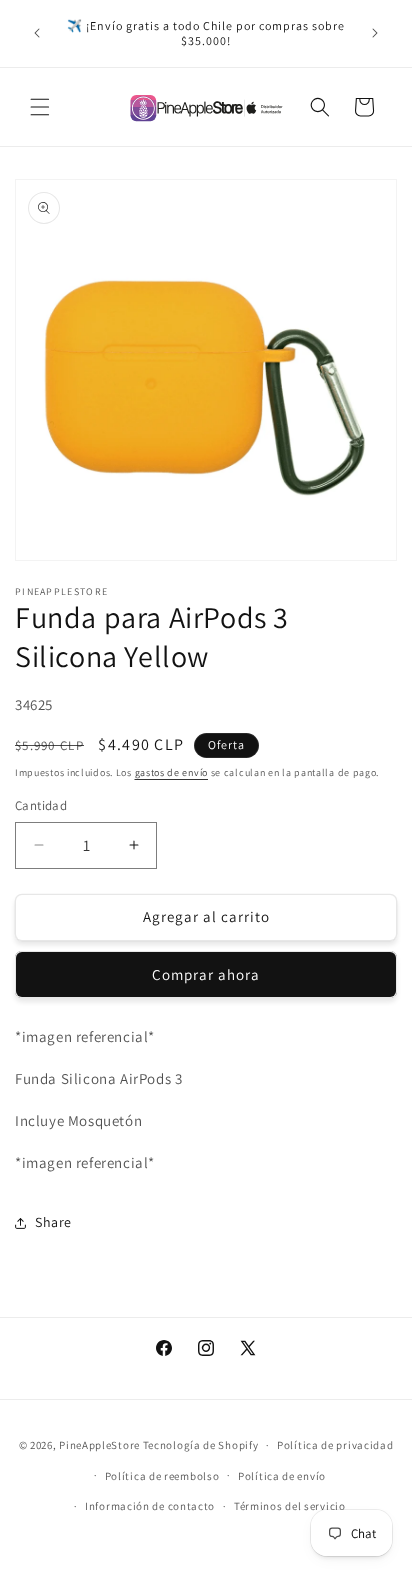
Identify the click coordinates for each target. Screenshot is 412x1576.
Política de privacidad (335, 1445)
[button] (40, 107)
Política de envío (282, 1476)
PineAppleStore (101, 1445)
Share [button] (53, 1222)
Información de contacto (150, 1506)
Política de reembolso (162, 1476)
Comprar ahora (206, 974)
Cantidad (41, 805)
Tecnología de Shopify (201, 1445)
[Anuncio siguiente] (375, 33)
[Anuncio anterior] (37, 33)
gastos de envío (172, 772)
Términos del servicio (290, 1506)
